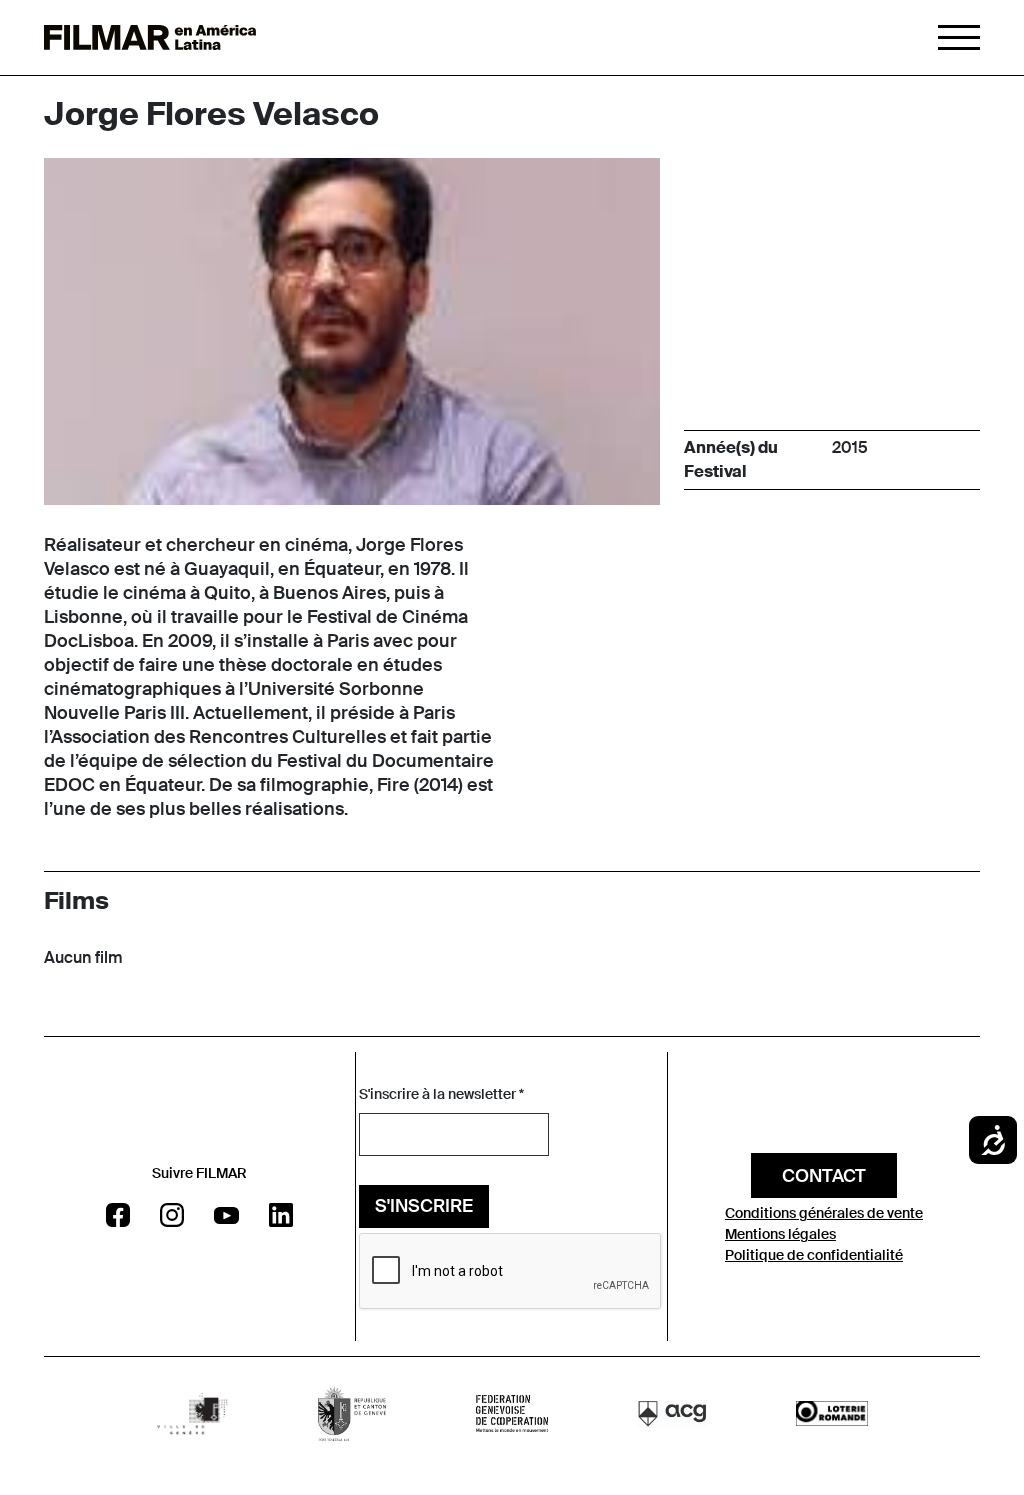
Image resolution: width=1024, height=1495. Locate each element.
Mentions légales (780, 1234)
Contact (824, 1176)
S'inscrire (424, 1206)
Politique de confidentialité (814, 1255)
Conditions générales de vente (824, 1213)
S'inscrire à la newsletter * (441, 1094)
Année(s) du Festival (731, 459)
